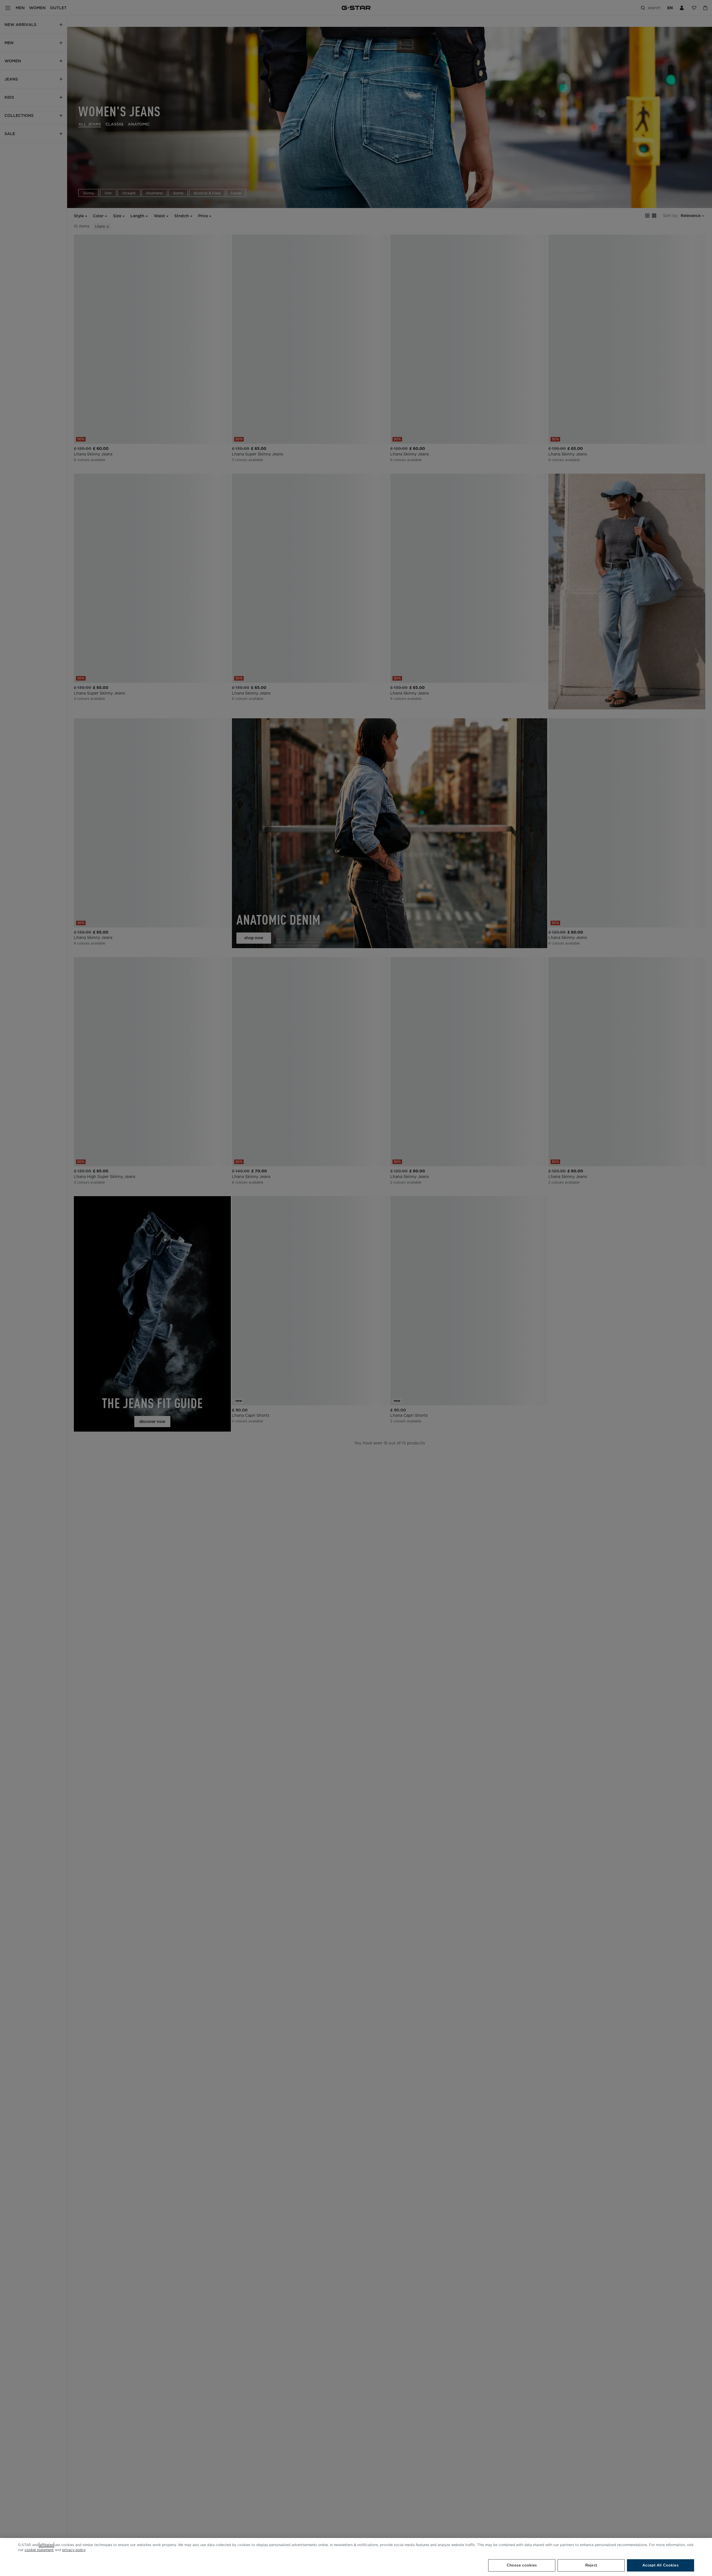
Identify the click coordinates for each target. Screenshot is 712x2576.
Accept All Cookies (660, 2565)
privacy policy (74, 2550)
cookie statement (39, 2550)
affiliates (46, 2545)
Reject (591, 2565)
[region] (356, 2557)
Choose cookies (522, 2565)
